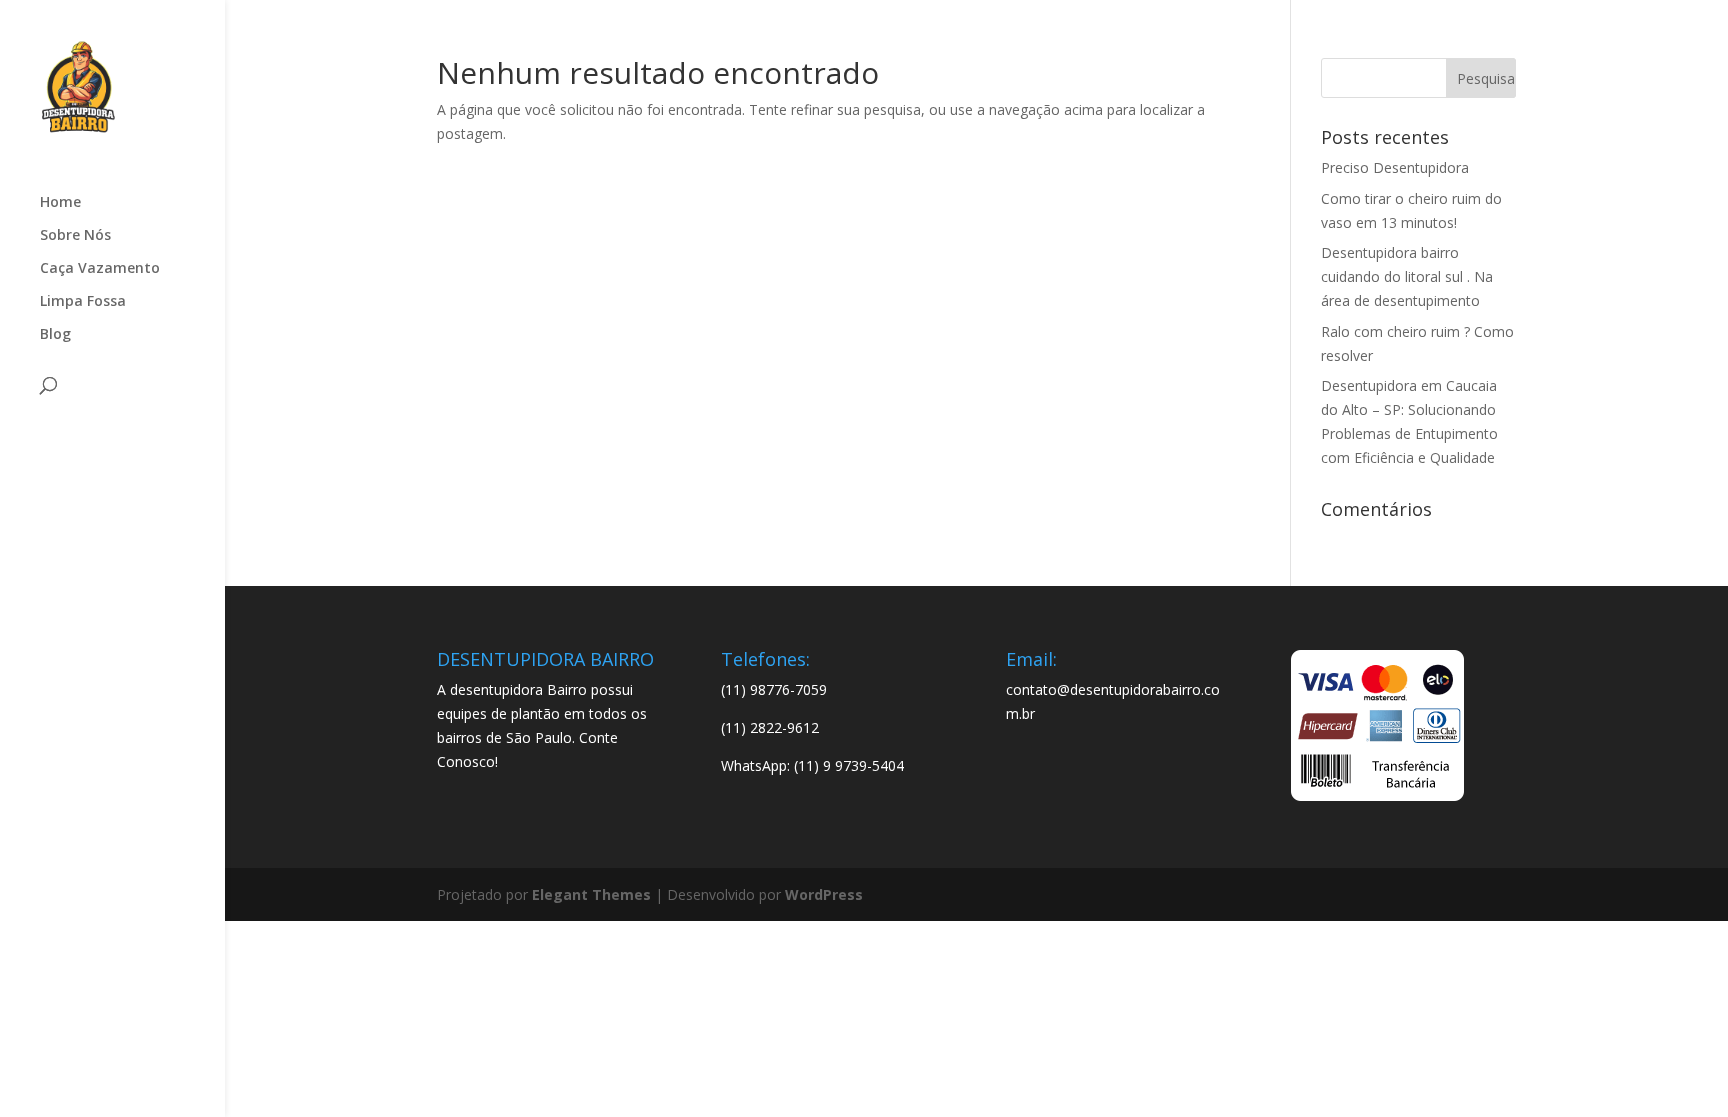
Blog (55, 335)
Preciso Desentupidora (1395, 167)
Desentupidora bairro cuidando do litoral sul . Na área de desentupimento (1407, 276)
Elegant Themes (591, 894)
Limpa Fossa (83, 302)
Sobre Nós (75, 236)
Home (60, 203)
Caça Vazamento (100, 269)
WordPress (824, 894)
